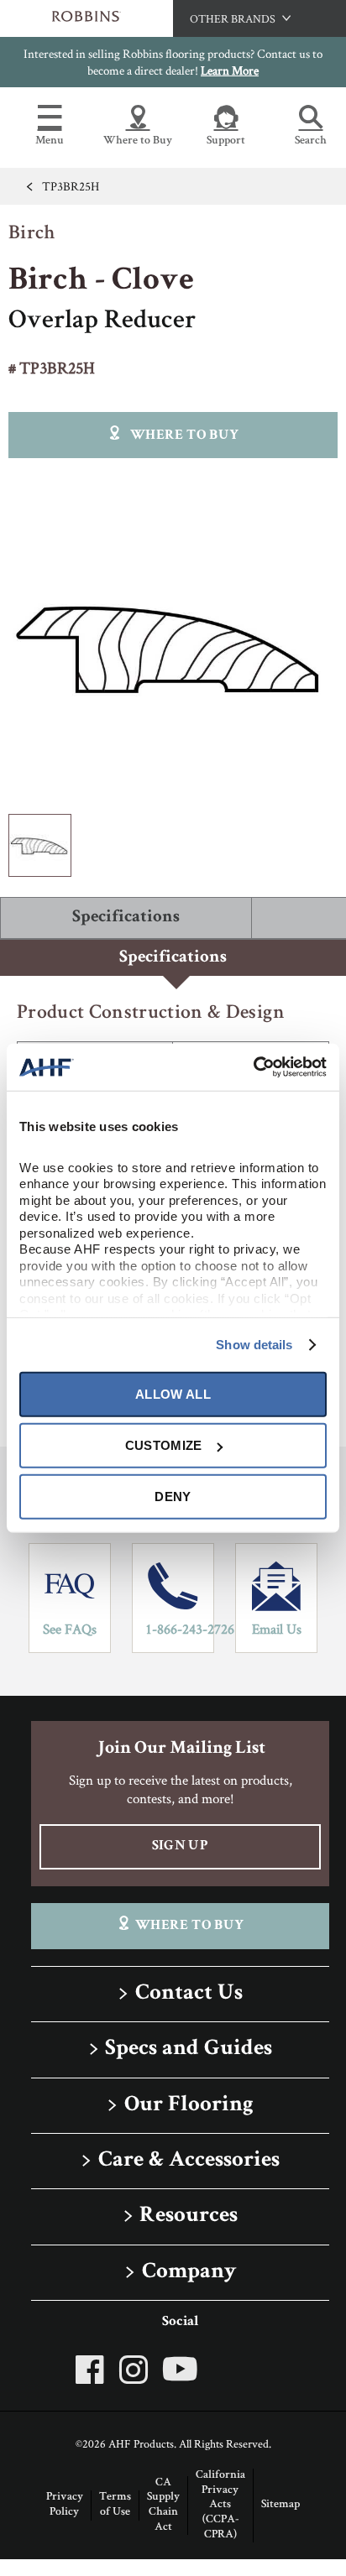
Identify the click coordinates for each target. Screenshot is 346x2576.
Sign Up (180, 1846)
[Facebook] (94, 2370)
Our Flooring (189, 2106)
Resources (189, 2216)
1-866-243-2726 (179, 1629)
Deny (173, 1497)
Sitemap (280, 2505)
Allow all (173, 1394)
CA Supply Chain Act (163, 2505)
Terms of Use (115, 2505)
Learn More (230, 70)
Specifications (126, 918)
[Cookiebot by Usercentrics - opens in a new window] (253, 1067)
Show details (254, 1345)
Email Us (277, 1629)
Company (189, 2273)
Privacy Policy (65, 2505)
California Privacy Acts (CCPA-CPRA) (220, 2505)
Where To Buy (189, 1926)
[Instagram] (134, 2370)
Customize (164, 1445)
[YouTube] (180, 2369)
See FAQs (70, 1629)
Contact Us (189, 1994)
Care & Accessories (189, 2161)
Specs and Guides (189, 2049)
